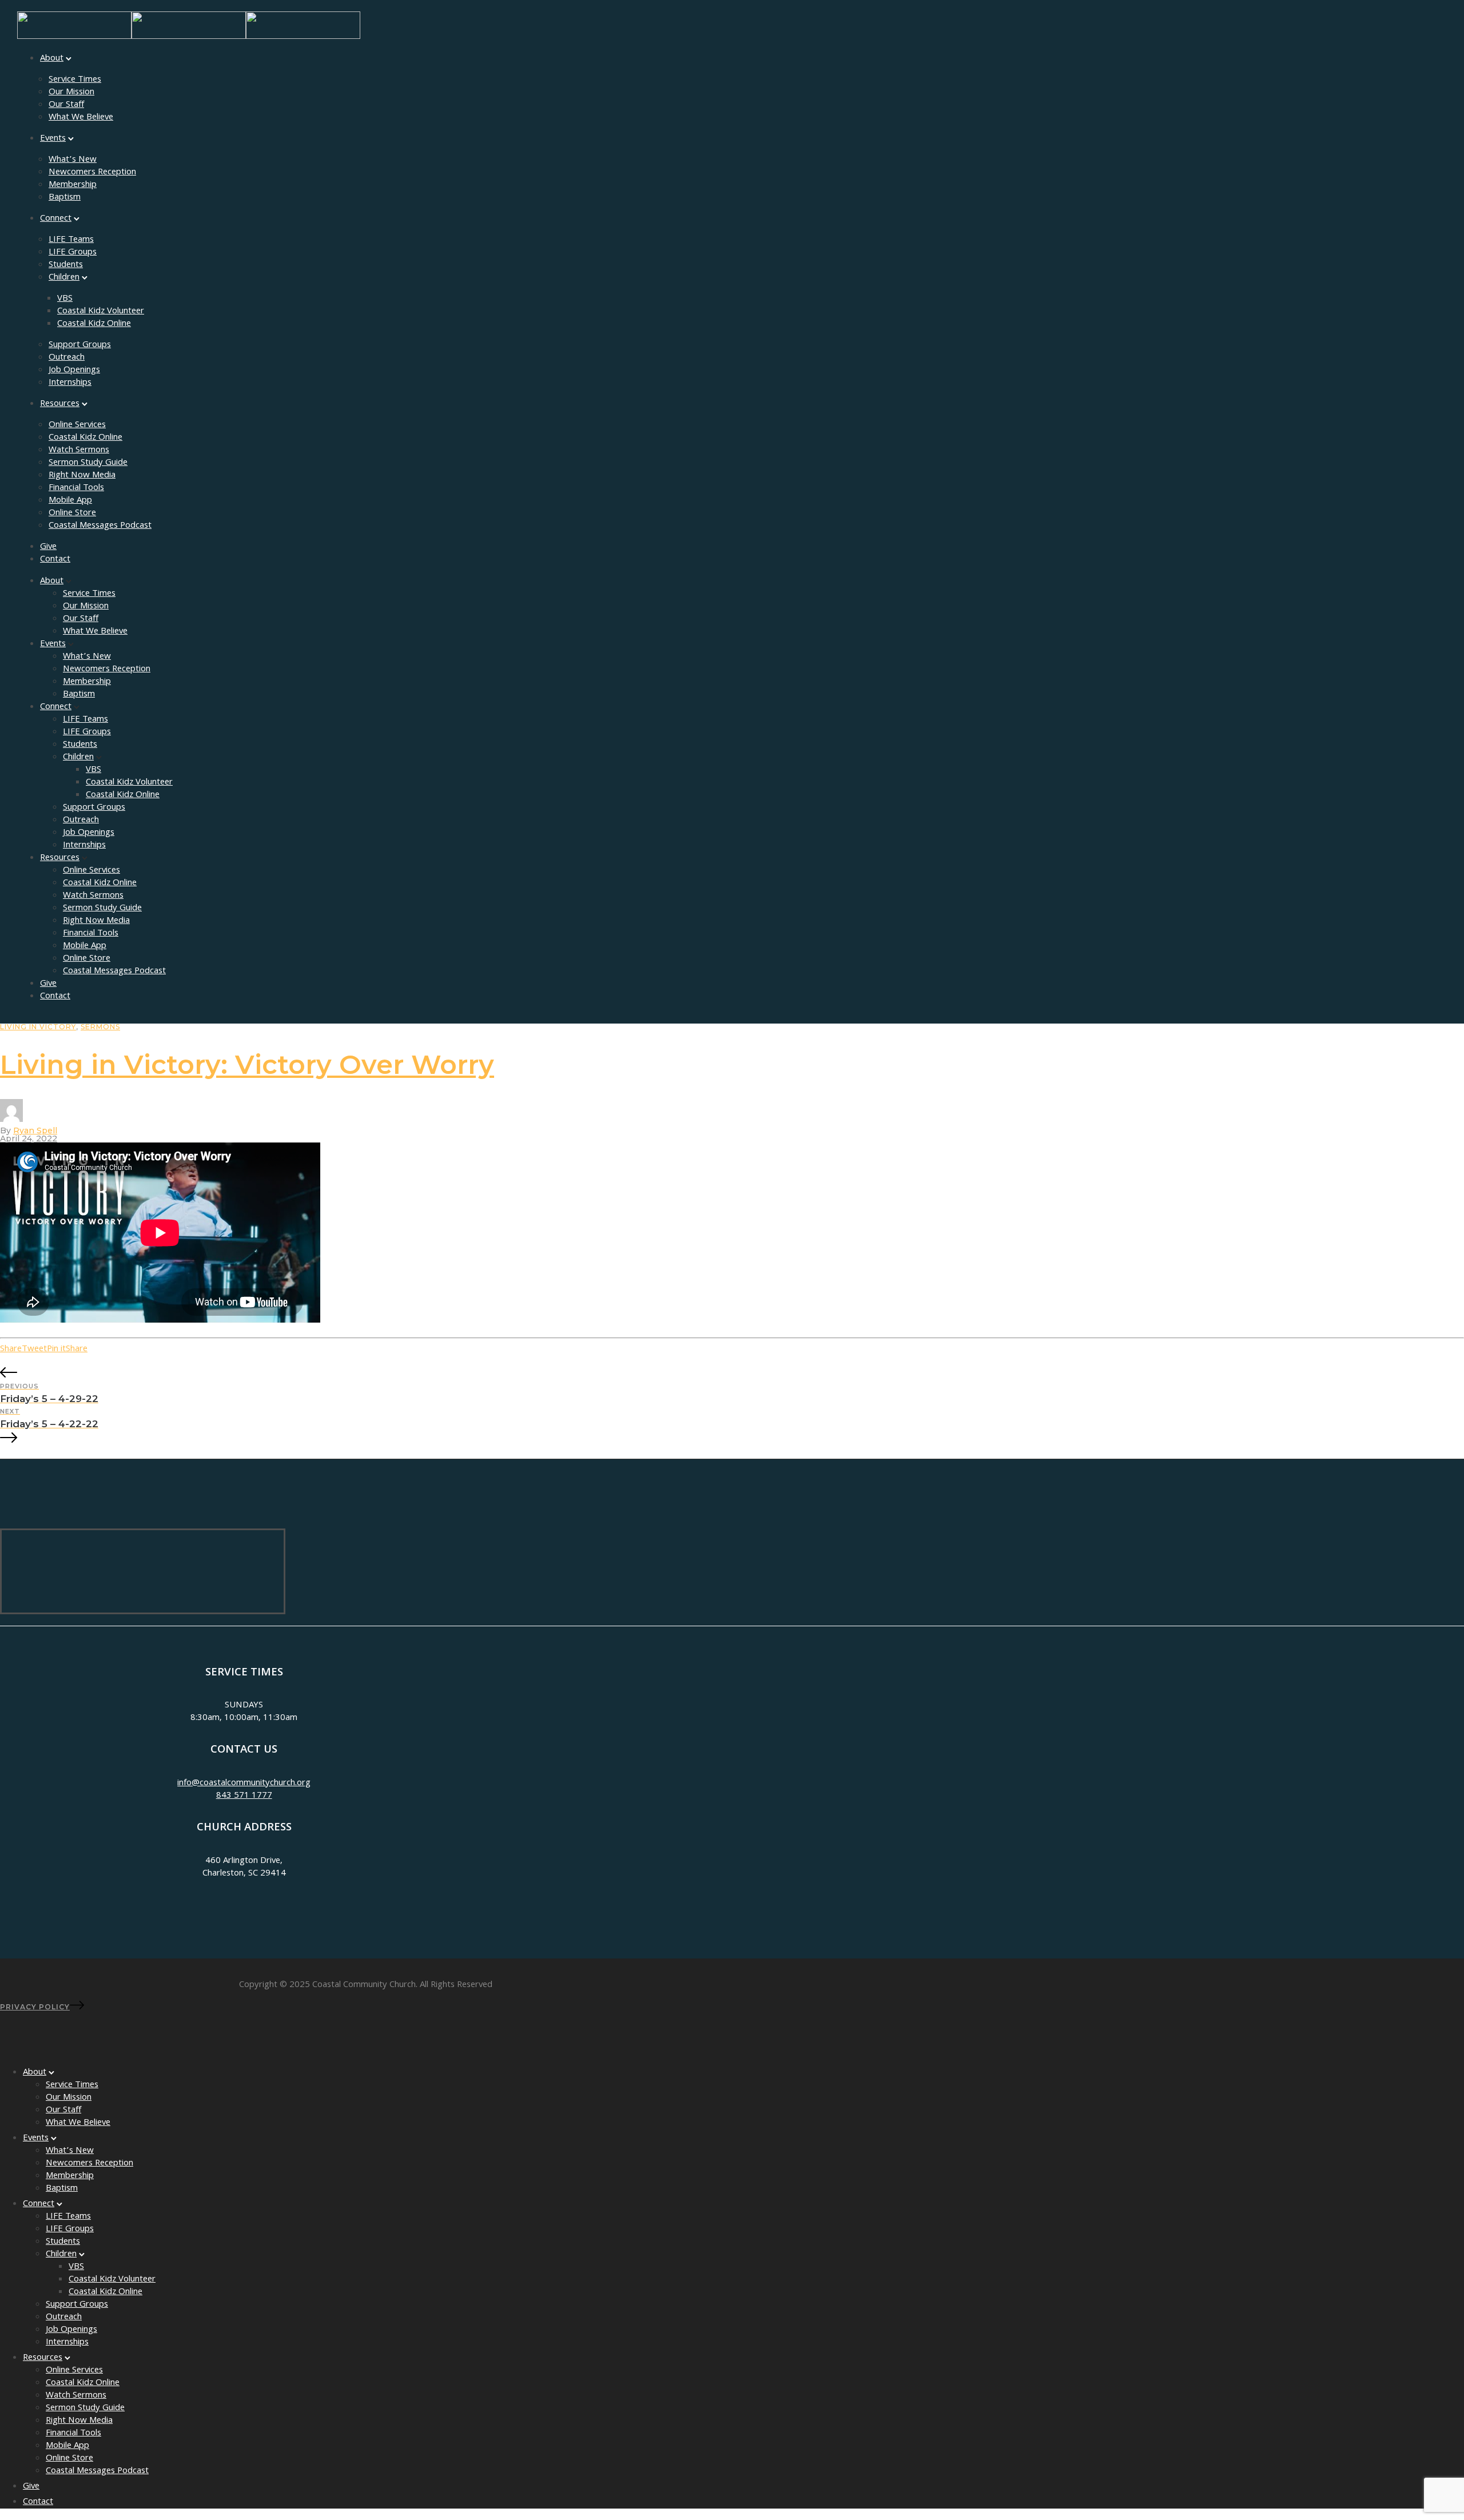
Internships (70, 383)
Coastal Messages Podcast (100, 526)
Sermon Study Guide (88, 463)
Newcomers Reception (92, 173)
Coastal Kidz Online (94, 324)
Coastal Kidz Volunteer (101, 312)
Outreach (67, 358)
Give (48, 547)
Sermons (100, 1027)
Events (53, 139)
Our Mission (71, 93)
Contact (55, 560)
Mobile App (70, 501)
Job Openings (74, 371)
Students (66, 265)
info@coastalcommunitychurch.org (244, 1783)
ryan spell (35, 1130)
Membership (73, 185)
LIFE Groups (73, 253)
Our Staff (66, 105)
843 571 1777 (244, 1796)
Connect (56, 219)
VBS (65, 299)
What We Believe (81, 118)
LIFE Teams (71, 240)
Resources (60, 404)
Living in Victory (38, 1027)
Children (64, 278)
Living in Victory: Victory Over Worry (247, 1064)
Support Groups (80, 345)
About (52, 59)
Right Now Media (82, 476)
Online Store (72, 513)
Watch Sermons (79, 451)
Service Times (75, 80)
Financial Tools (76, 488)
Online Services (77, 425)
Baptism (65, 198)
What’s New (73, 160)
